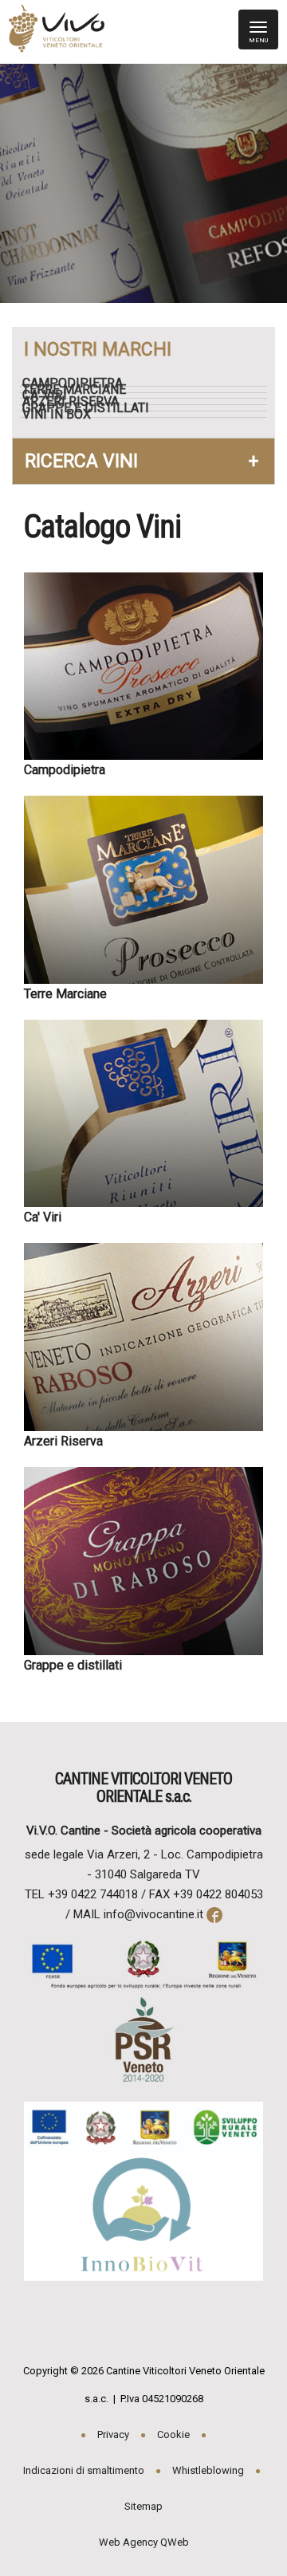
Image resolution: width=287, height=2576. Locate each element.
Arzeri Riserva (77, 402)
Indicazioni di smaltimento (84, 2470)
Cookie (173, 2434)
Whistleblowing (208, 2470)
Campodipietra (79, 383)
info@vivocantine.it (153, 1914)
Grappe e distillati (73, 1665)
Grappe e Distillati (92, 408)
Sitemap (143, 2506)
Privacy (113, 2434)
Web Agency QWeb (144, 2542)
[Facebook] (213, 1914)
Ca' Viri (51, 395)
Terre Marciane (81, 390)
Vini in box (63, 415)
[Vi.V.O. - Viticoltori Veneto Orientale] (53, 33)
